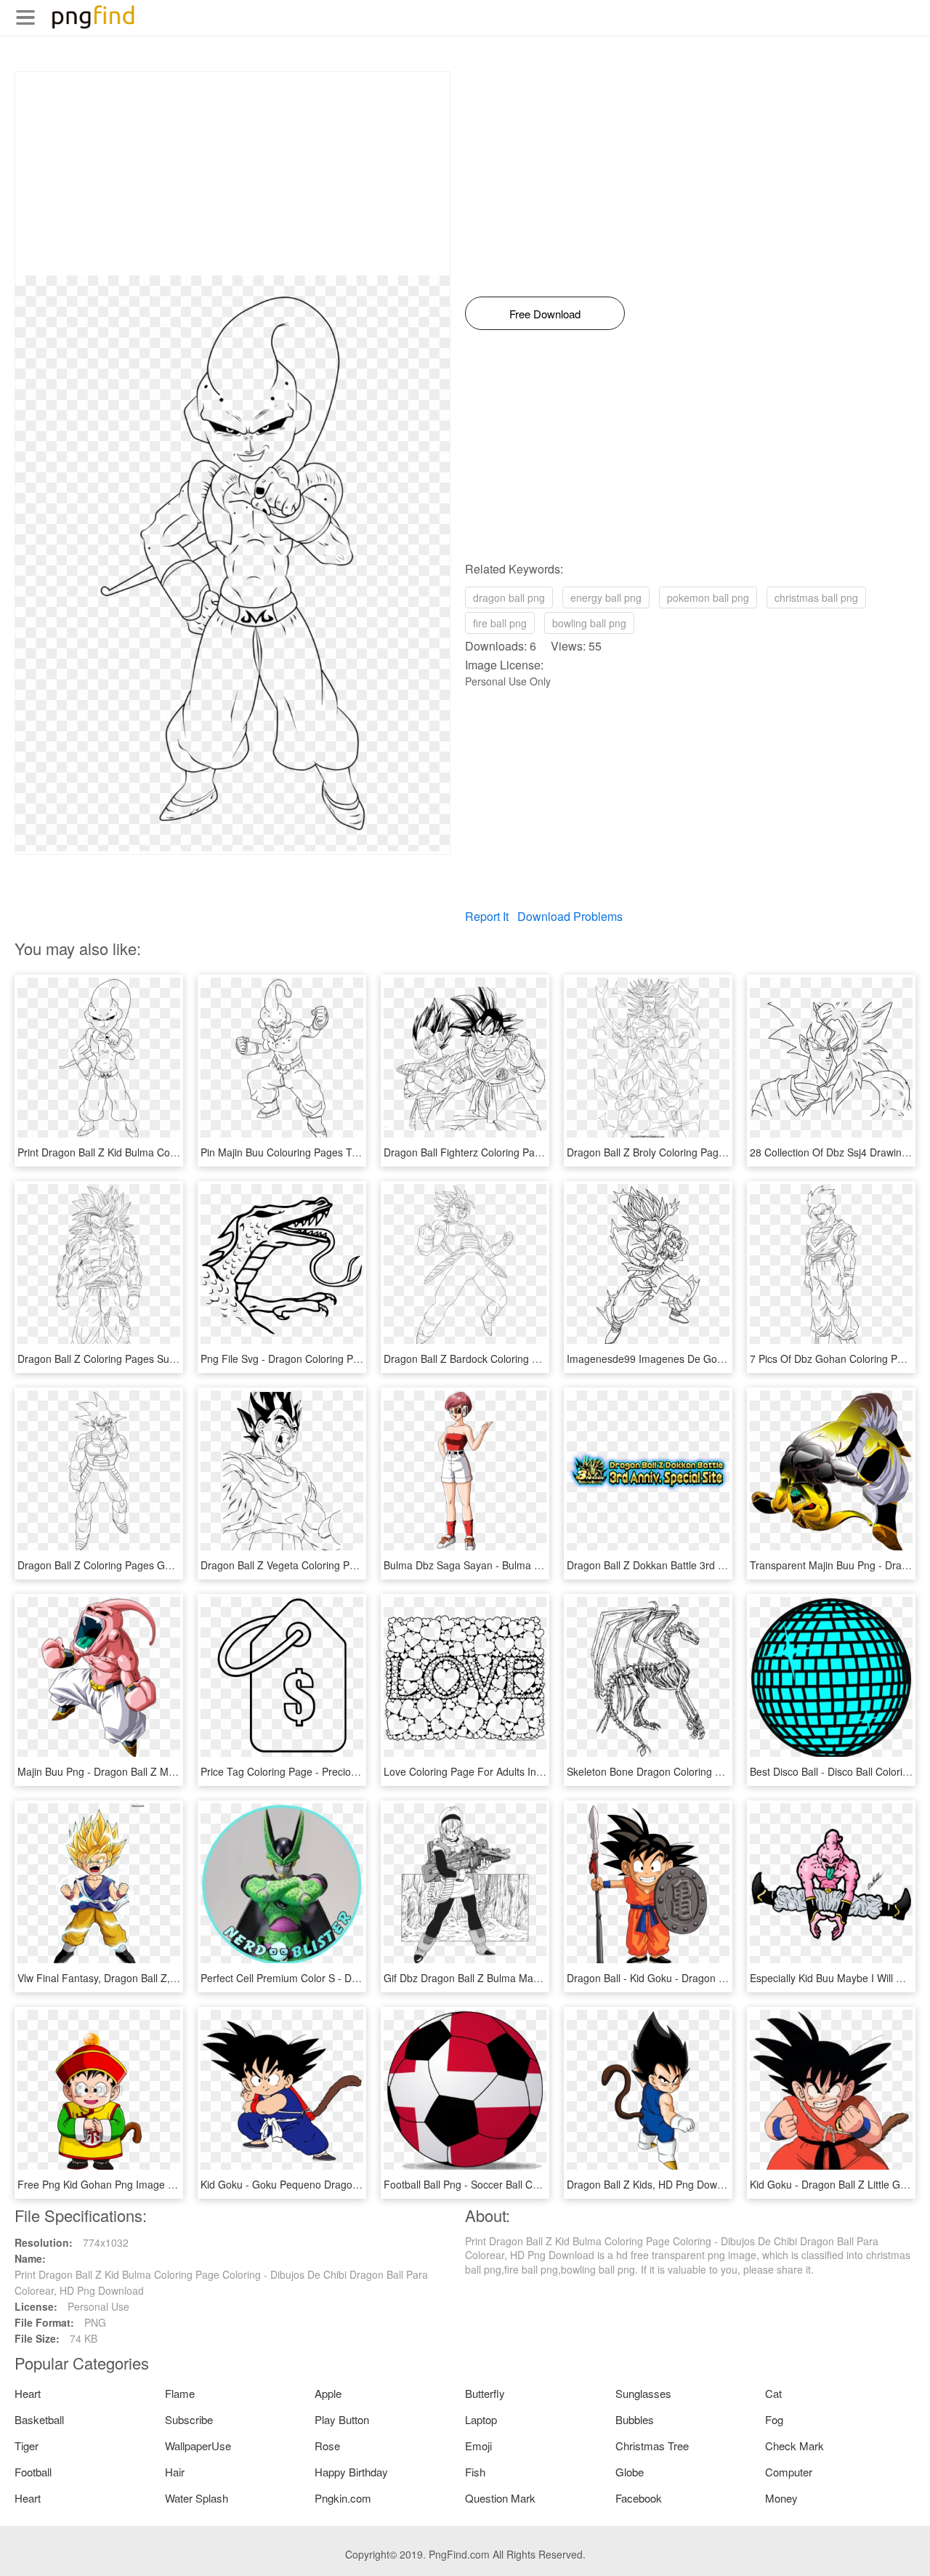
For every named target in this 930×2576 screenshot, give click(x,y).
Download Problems (570, 916)
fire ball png (500, 623)
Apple (328, 2393)
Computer (789, 2472)
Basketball (39, 2419)
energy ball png (606, 597)
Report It (487, 916)
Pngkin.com (343, 2498)
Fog (774, 2419)
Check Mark (794, 2446)
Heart (28, 2393)
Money (781, 2498)
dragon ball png (509, 597)
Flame (180, 2393)
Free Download (545, 314)
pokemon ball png (708, 597)
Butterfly (485, 2393)
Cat (773, 2393)
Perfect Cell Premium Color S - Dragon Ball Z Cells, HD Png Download (362, 1978)
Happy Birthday (351, 2472)
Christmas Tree (652, 2446)
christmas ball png (816, 597)
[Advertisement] (232, 174)
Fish (475, 2472)
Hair (175, 2472)
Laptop (481, 2419)
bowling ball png (589, 623)
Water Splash (197, 2498)
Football (33, 2472)
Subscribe (189, 2419)
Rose (327, 2446)
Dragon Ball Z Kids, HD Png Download (655, 2184)
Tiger (27, 2446)
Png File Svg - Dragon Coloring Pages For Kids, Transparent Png (350, 1359)
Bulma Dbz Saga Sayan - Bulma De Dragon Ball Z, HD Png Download (543, 1565)
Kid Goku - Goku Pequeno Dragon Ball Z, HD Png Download (339, 2184)
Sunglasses (643, 2393)
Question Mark (500, 2498)
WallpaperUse (198, 2446)
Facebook (639, 2498)
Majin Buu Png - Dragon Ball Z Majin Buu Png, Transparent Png (163, 1771)
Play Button (342, 2419)
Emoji (478, 2446)
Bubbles (635, 2419)
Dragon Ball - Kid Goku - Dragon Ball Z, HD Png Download (701, 1978)
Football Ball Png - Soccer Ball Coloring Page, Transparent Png (529, 2184)
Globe (630, 2472)
